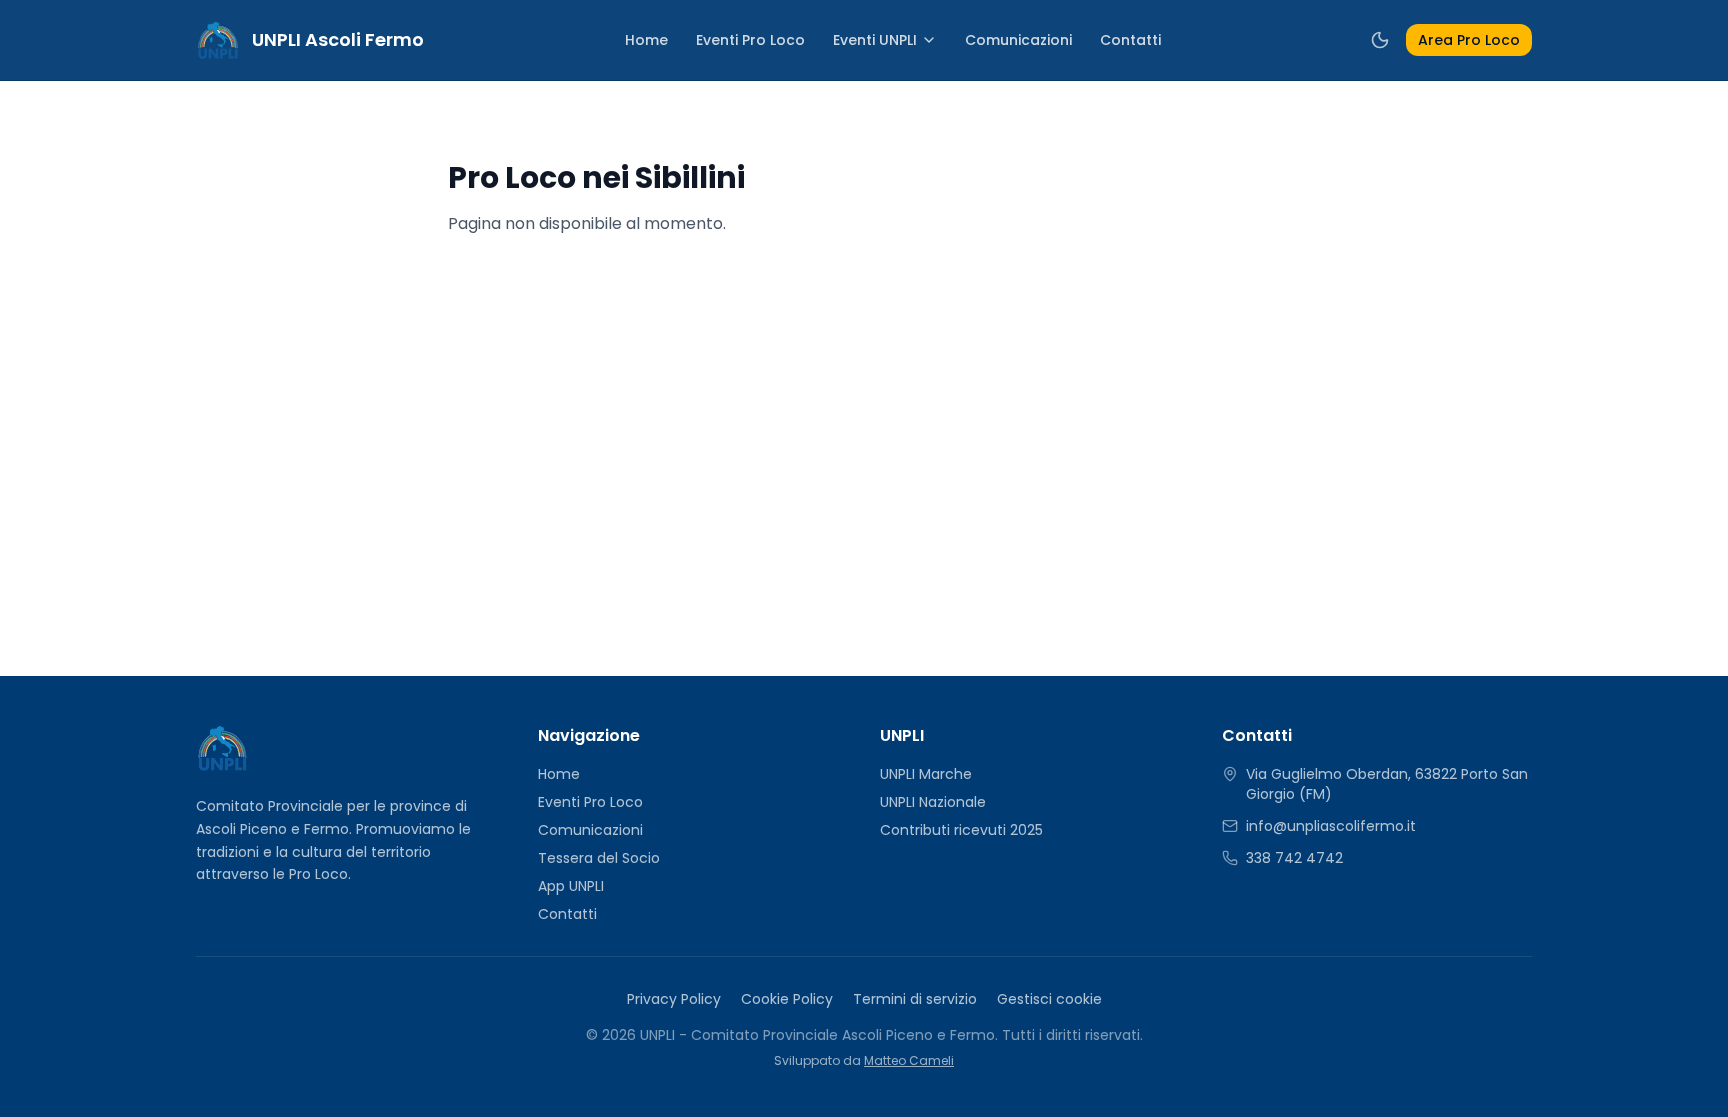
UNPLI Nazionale (933, 802)
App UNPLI (571, 886)
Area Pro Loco (1469, 40)
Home (646, 40)
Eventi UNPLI (875, 40)
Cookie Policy (787, 999)
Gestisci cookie (1049, 999)
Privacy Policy (674, 999)
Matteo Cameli (909, 1060)
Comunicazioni (1018, 40)
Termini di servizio (915, 999)
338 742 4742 (1294, 858)
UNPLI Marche (926, 774)
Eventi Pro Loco (750, 40)
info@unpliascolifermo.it (1331, 826)
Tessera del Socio (599, 858)
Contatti (1130, 40)
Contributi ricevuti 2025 (961, 830)
